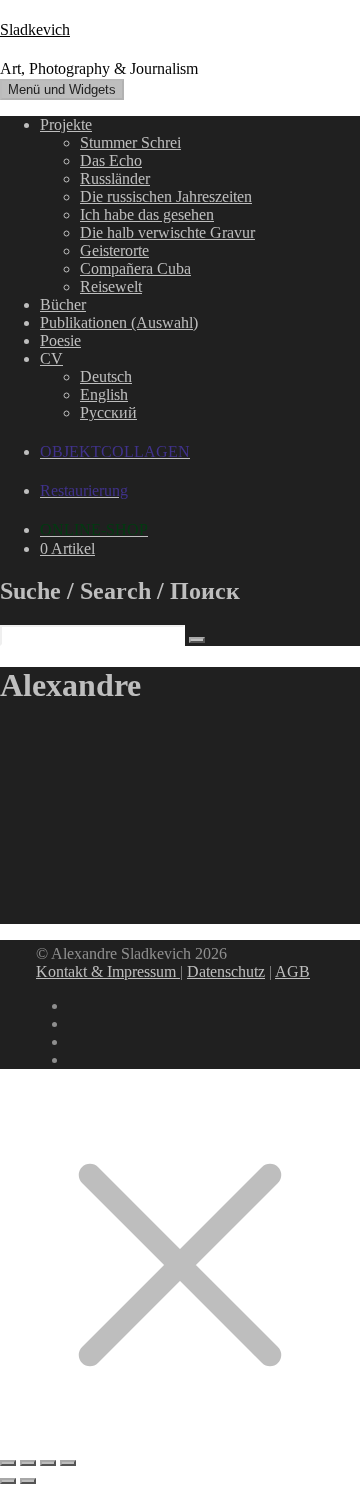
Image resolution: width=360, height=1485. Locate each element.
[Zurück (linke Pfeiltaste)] (8, 1481)
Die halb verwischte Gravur (167, 232)
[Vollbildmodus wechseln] (28, 1463)
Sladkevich (35, 29)
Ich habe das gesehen (147, 214)
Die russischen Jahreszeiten (166, 196)
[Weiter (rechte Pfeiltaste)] (28, 1481)
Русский (108, 412)
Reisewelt (111, 286)
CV (51, 358)
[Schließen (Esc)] (68, 1463)
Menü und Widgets (62, 89)
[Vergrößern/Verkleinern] (8, 1463)
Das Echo (111, 160)
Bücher (63, 304)
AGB (292, 971)
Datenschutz (226, 971)
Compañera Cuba (135, 268)
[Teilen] (48, 1463)
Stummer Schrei (130, 142)
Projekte (66, 124)
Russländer (115, 178)
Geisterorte (114, 250)
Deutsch (106, 376)
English (104, 394)
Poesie (60, 340)
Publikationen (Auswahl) (119, 322)
